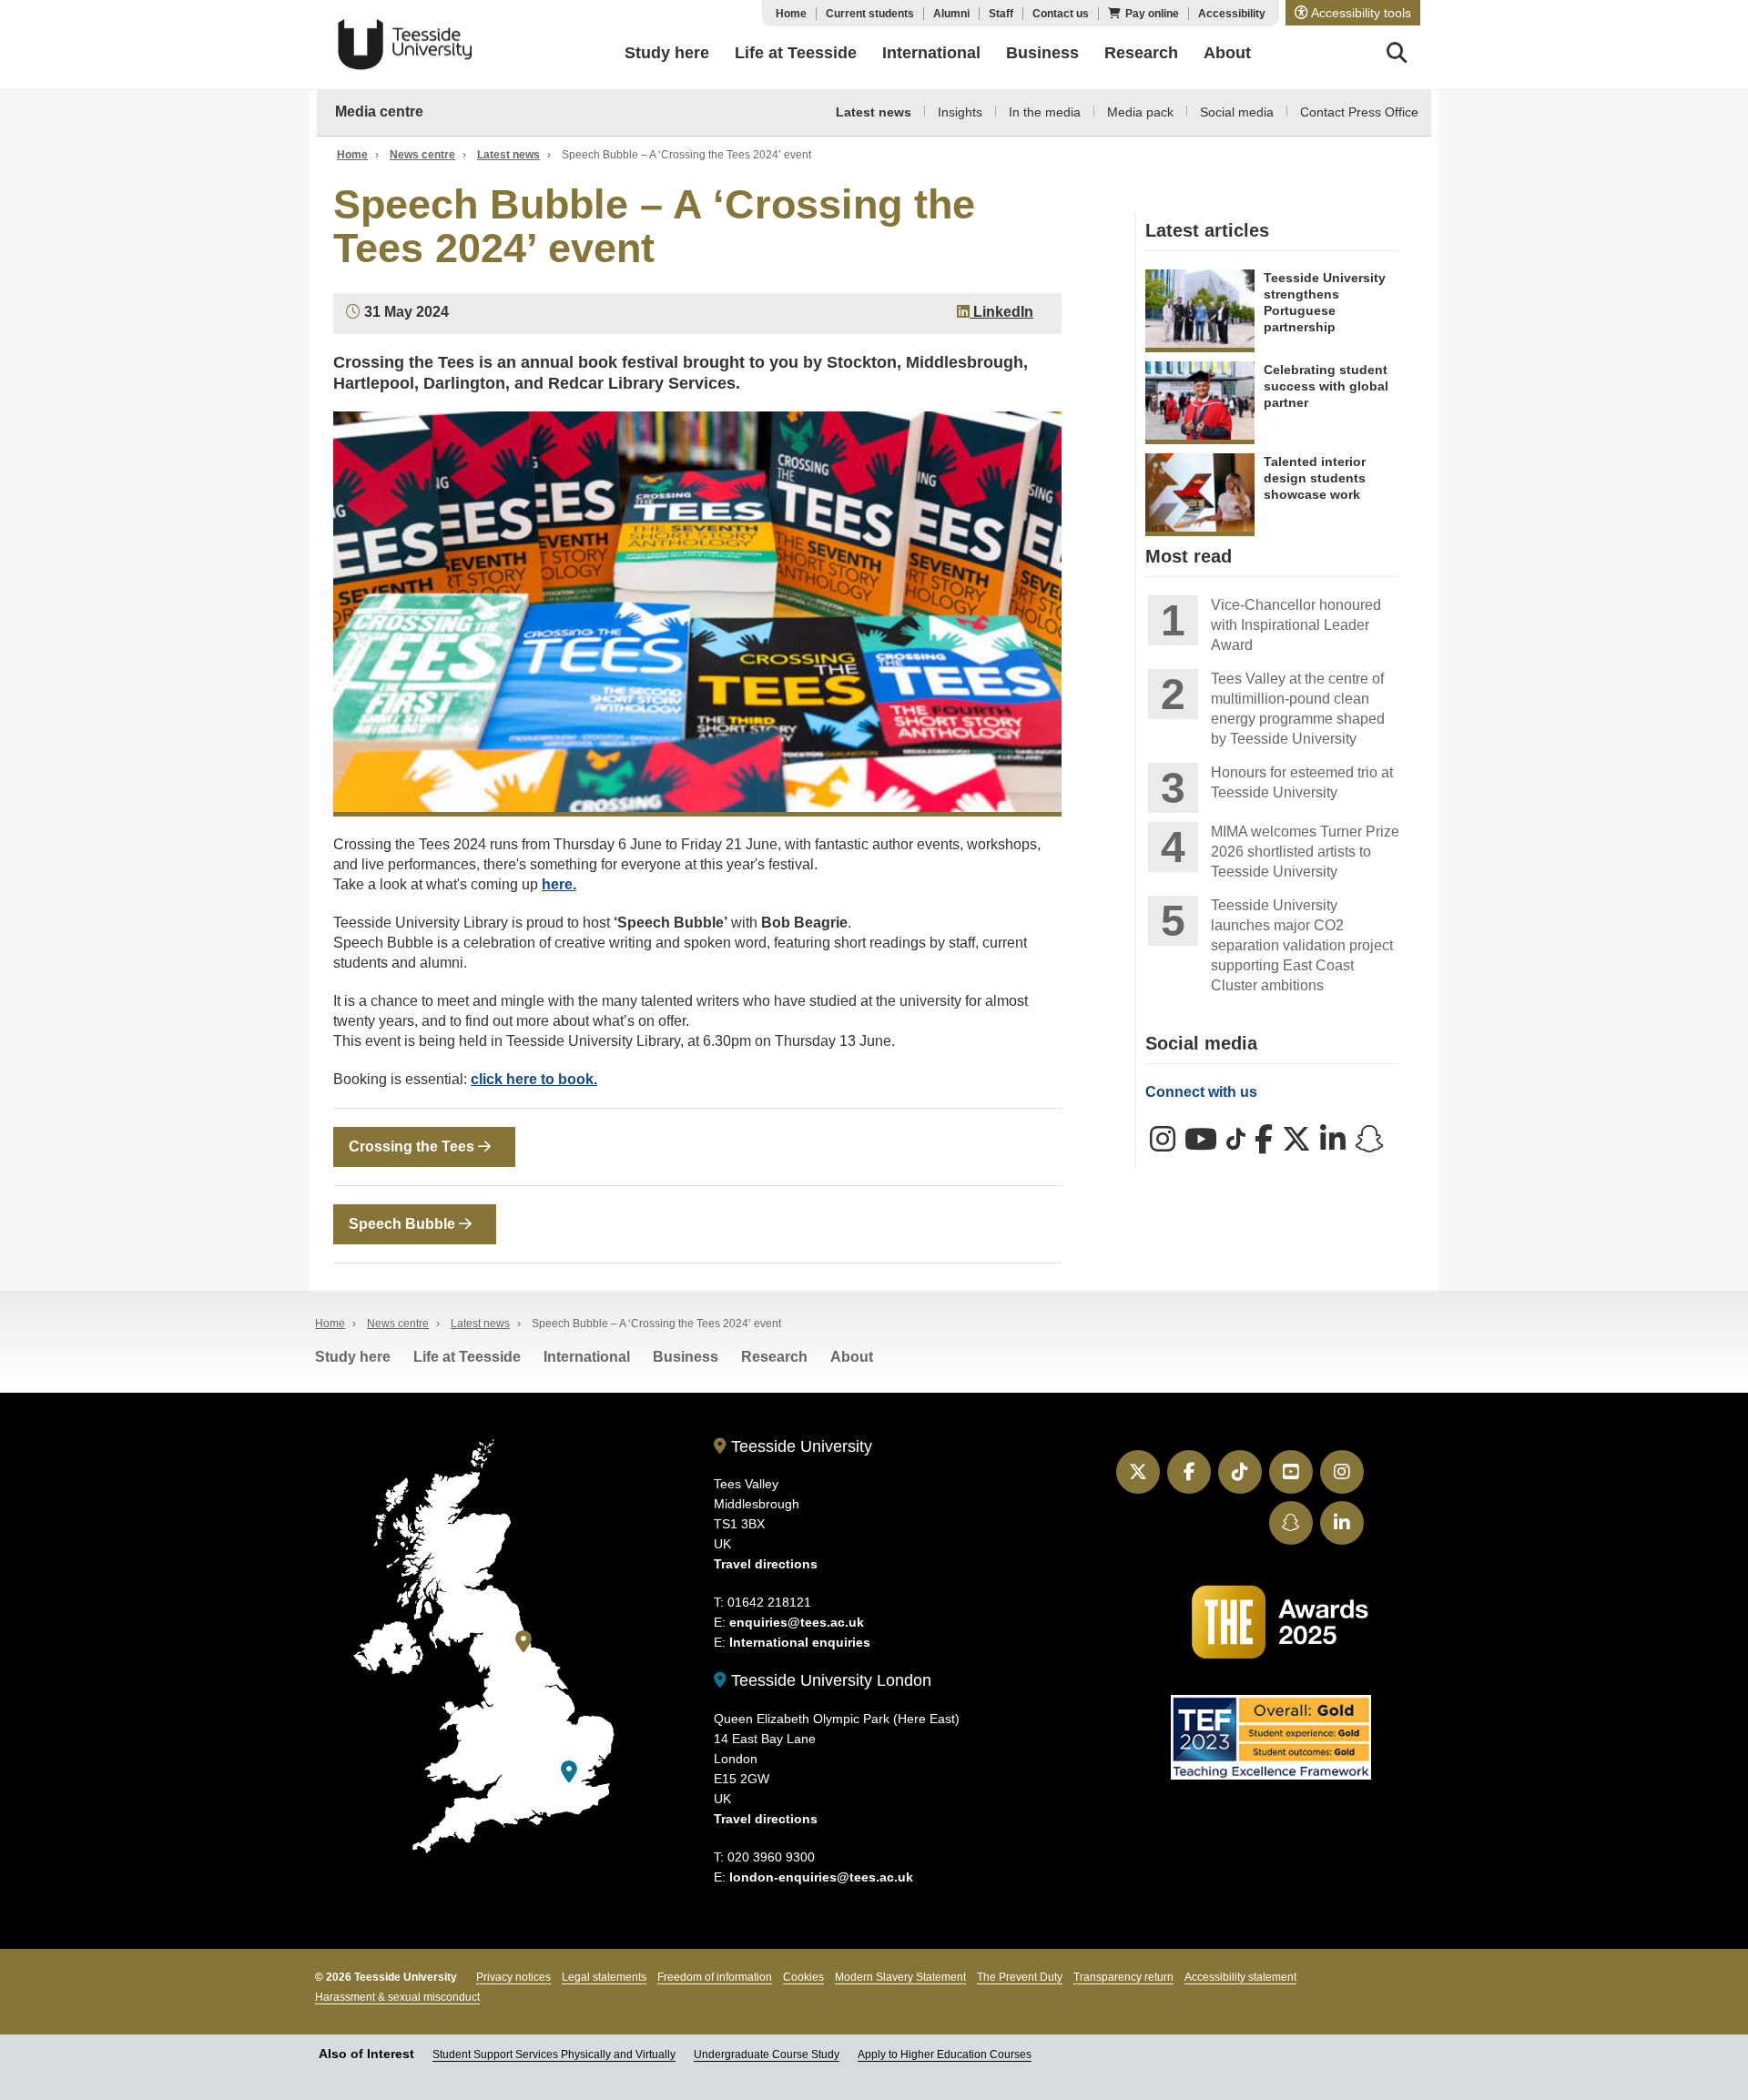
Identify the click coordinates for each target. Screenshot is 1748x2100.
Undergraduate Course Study (767, 2054)
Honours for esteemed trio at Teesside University (1302, 782)
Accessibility (1232, 14)
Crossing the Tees (413, 1146)
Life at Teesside (467, 1357)
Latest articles (1207, 230)
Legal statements (604, 1977)
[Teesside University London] (569, 1772)
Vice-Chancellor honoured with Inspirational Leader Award (1296, 625)
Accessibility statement (1240, 1977)
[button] (1353, 13)
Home (791, 14)
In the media (1045, 112)
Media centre (379, 112)
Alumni (951, 14)
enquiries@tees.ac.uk (797, 1622)
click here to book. (534, 1079)
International (587, 1357)
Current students (870, 14)
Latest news (874, 112)
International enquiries (800, 1642)
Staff (1001, 14)
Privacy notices (513, 1977)
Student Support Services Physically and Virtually (554, 2054)
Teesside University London (829, 1680)
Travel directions (766, 1564)
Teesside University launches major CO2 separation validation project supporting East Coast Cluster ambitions (1302, 945)
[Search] (1397, 56)
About (852, 1357)
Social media (1237, 112)
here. (559, 884)
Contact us (1061, 14)
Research (774, 1357)
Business (686, 1357)
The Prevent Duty (1020, 1977)
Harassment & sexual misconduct (397, 1997)
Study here (353, 1357)
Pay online (1152, 14)
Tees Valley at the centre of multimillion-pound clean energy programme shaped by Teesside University (1298, 709)
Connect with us (1201, 1092)
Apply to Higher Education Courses (945, 2054)
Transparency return (1123, 1977)
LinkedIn (1001, 312)
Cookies (803, 1977)
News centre (422, 155)
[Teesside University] (523, 1642)
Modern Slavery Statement (900, 1977)
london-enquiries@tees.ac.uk (821, 1877)
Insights (960, 112)
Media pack (1140, 112)
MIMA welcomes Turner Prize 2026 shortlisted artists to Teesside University (1305, 852)
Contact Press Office (1359, 112)
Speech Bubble (404, 1224)
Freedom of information (715, 1977)
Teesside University (405, 45)
